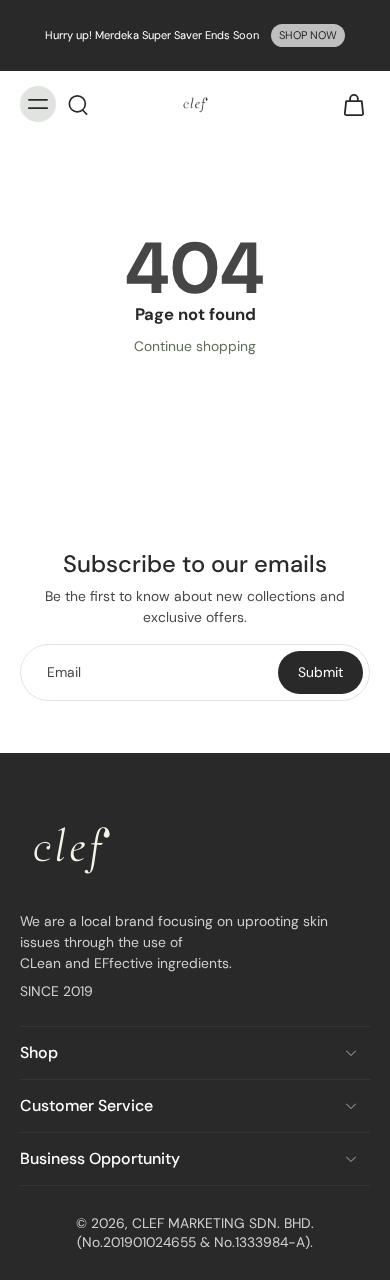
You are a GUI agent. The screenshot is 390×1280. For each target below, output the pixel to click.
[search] (78, 104)
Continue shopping (195, 346)
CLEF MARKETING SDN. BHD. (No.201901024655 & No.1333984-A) (195, 1232)
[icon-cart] (348, 104)
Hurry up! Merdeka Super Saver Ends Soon (152, 35)
